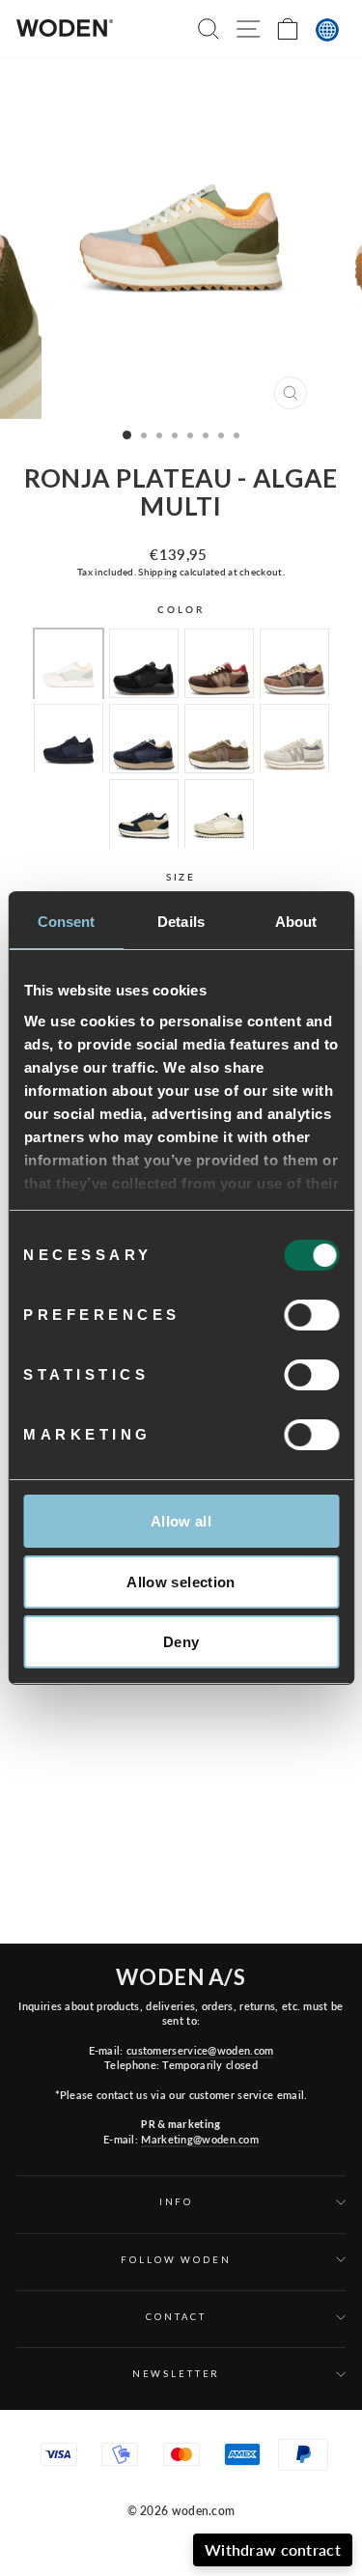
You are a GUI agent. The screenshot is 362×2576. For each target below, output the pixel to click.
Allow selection (181, 1582)
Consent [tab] (67, 922)
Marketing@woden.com (200, 2139)
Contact (176, 2317)
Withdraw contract (273, 2549)
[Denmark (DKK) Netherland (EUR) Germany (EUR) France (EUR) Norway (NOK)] (327, 30)
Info (176, 2202)
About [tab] (296, 922)
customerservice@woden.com (200, 2050)
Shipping (157, 572)
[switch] (311, 1315)
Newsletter (177, 2374)
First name (152, 2461)
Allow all (181, 1521)
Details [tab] (181, 922)
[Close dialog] (348, 2403)
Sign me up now (240, 2525)
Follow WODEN (176, 2260)
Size (181, 877)
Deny (181, 1642)
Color (181, 610)
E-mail (252, 2461)
